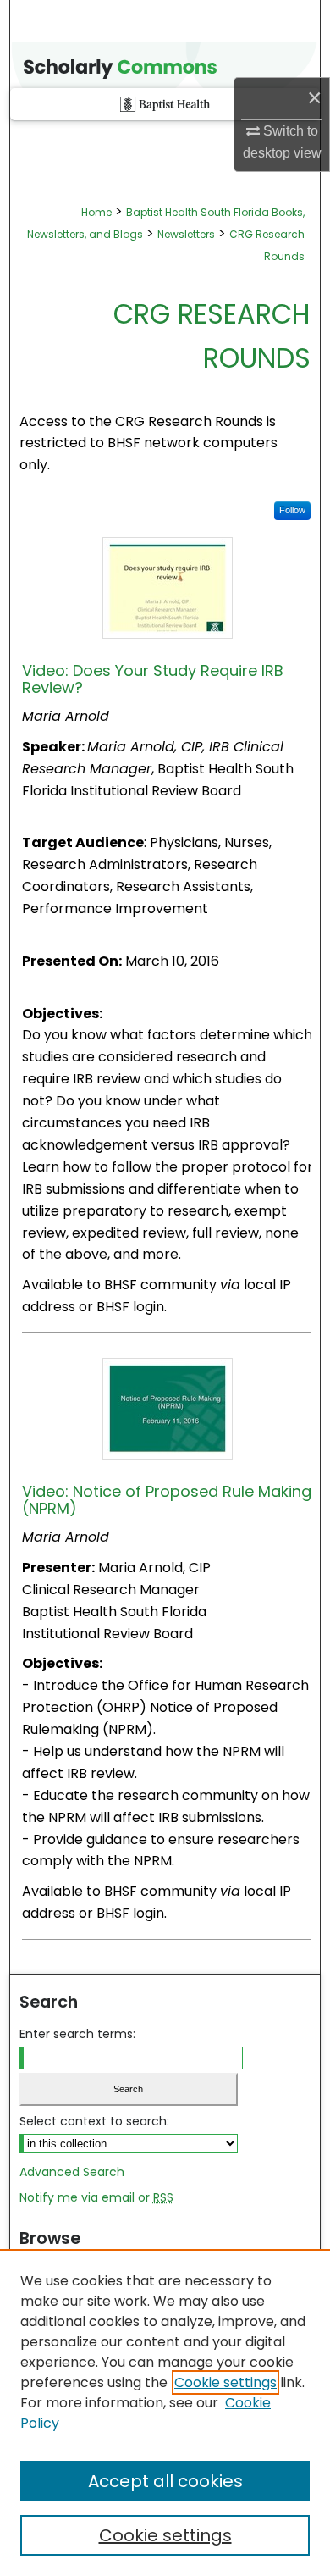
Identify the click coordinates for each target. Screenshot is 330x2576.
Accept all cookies (165, 2481)
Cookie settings (225, 2382)
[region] (165, 2413)
